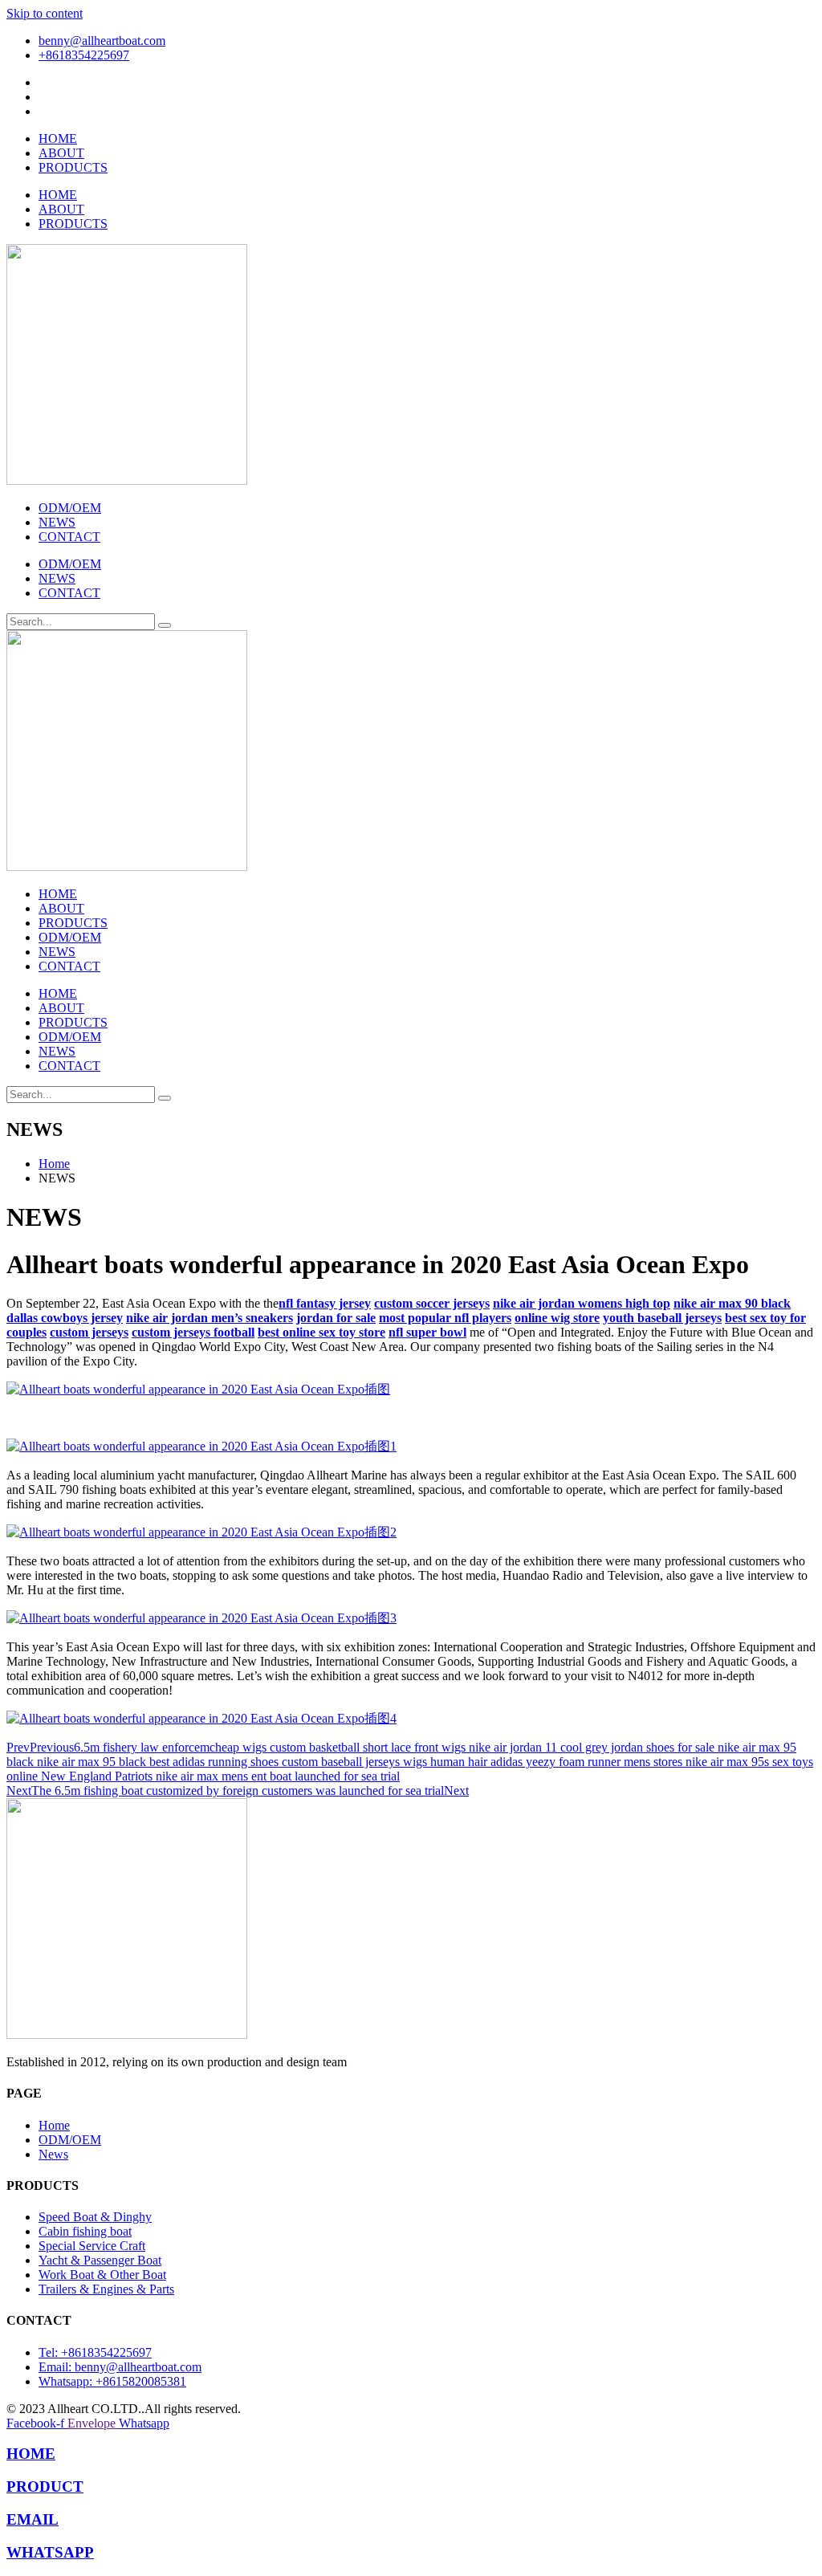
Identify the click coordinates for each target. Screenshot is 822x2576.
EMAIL (33, 2519)
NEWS (57, 522)
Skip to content (45, 13)
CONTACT (69, 537)
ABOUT (61, 153)
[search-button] (165, 625)
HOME (58, 138)
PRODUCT (45, 2486)
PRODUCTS (73, 167)
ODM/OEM (70, 508)
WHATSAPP (50, 2552)
